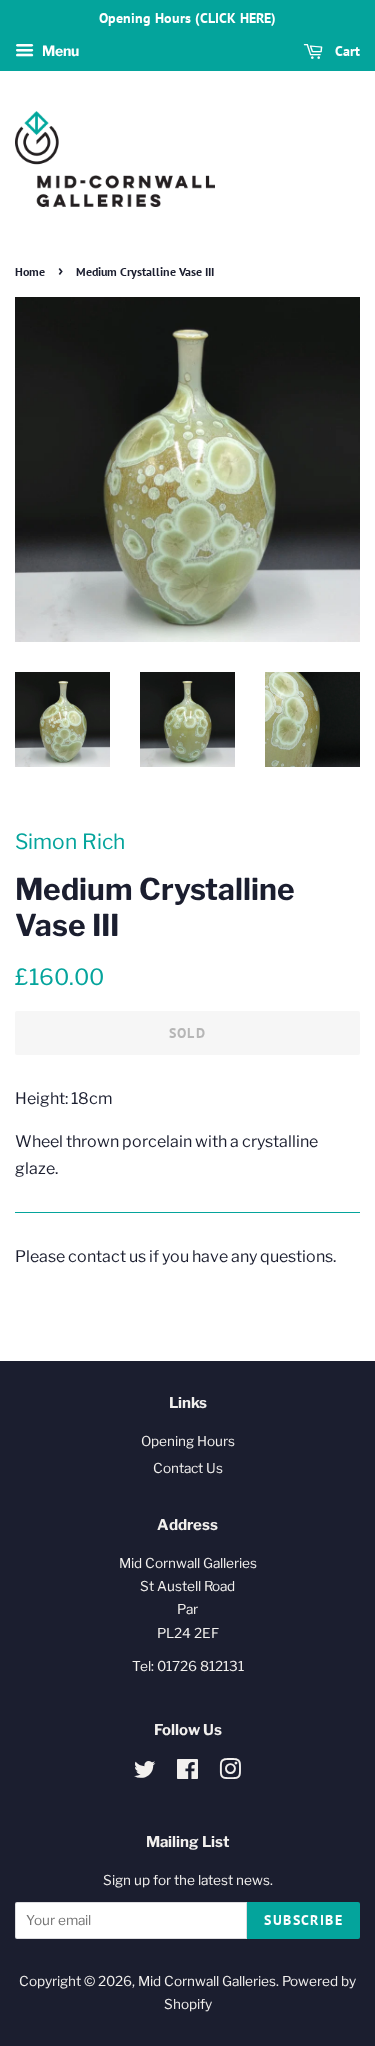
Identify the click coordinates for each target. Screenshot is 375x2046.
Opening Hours (188, 1441)
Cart (345, 51)
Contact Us (188, 1468)
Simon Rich (70, 841)
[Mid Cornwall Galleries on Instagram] (230, 1773)
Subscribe (303, 1920)
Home (30, 271)
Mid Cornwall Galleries (207, 1981)
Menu (59, 50)
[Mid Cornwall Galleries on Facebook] (187, 1773)
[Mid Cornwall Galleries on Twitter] (145, 1773)
